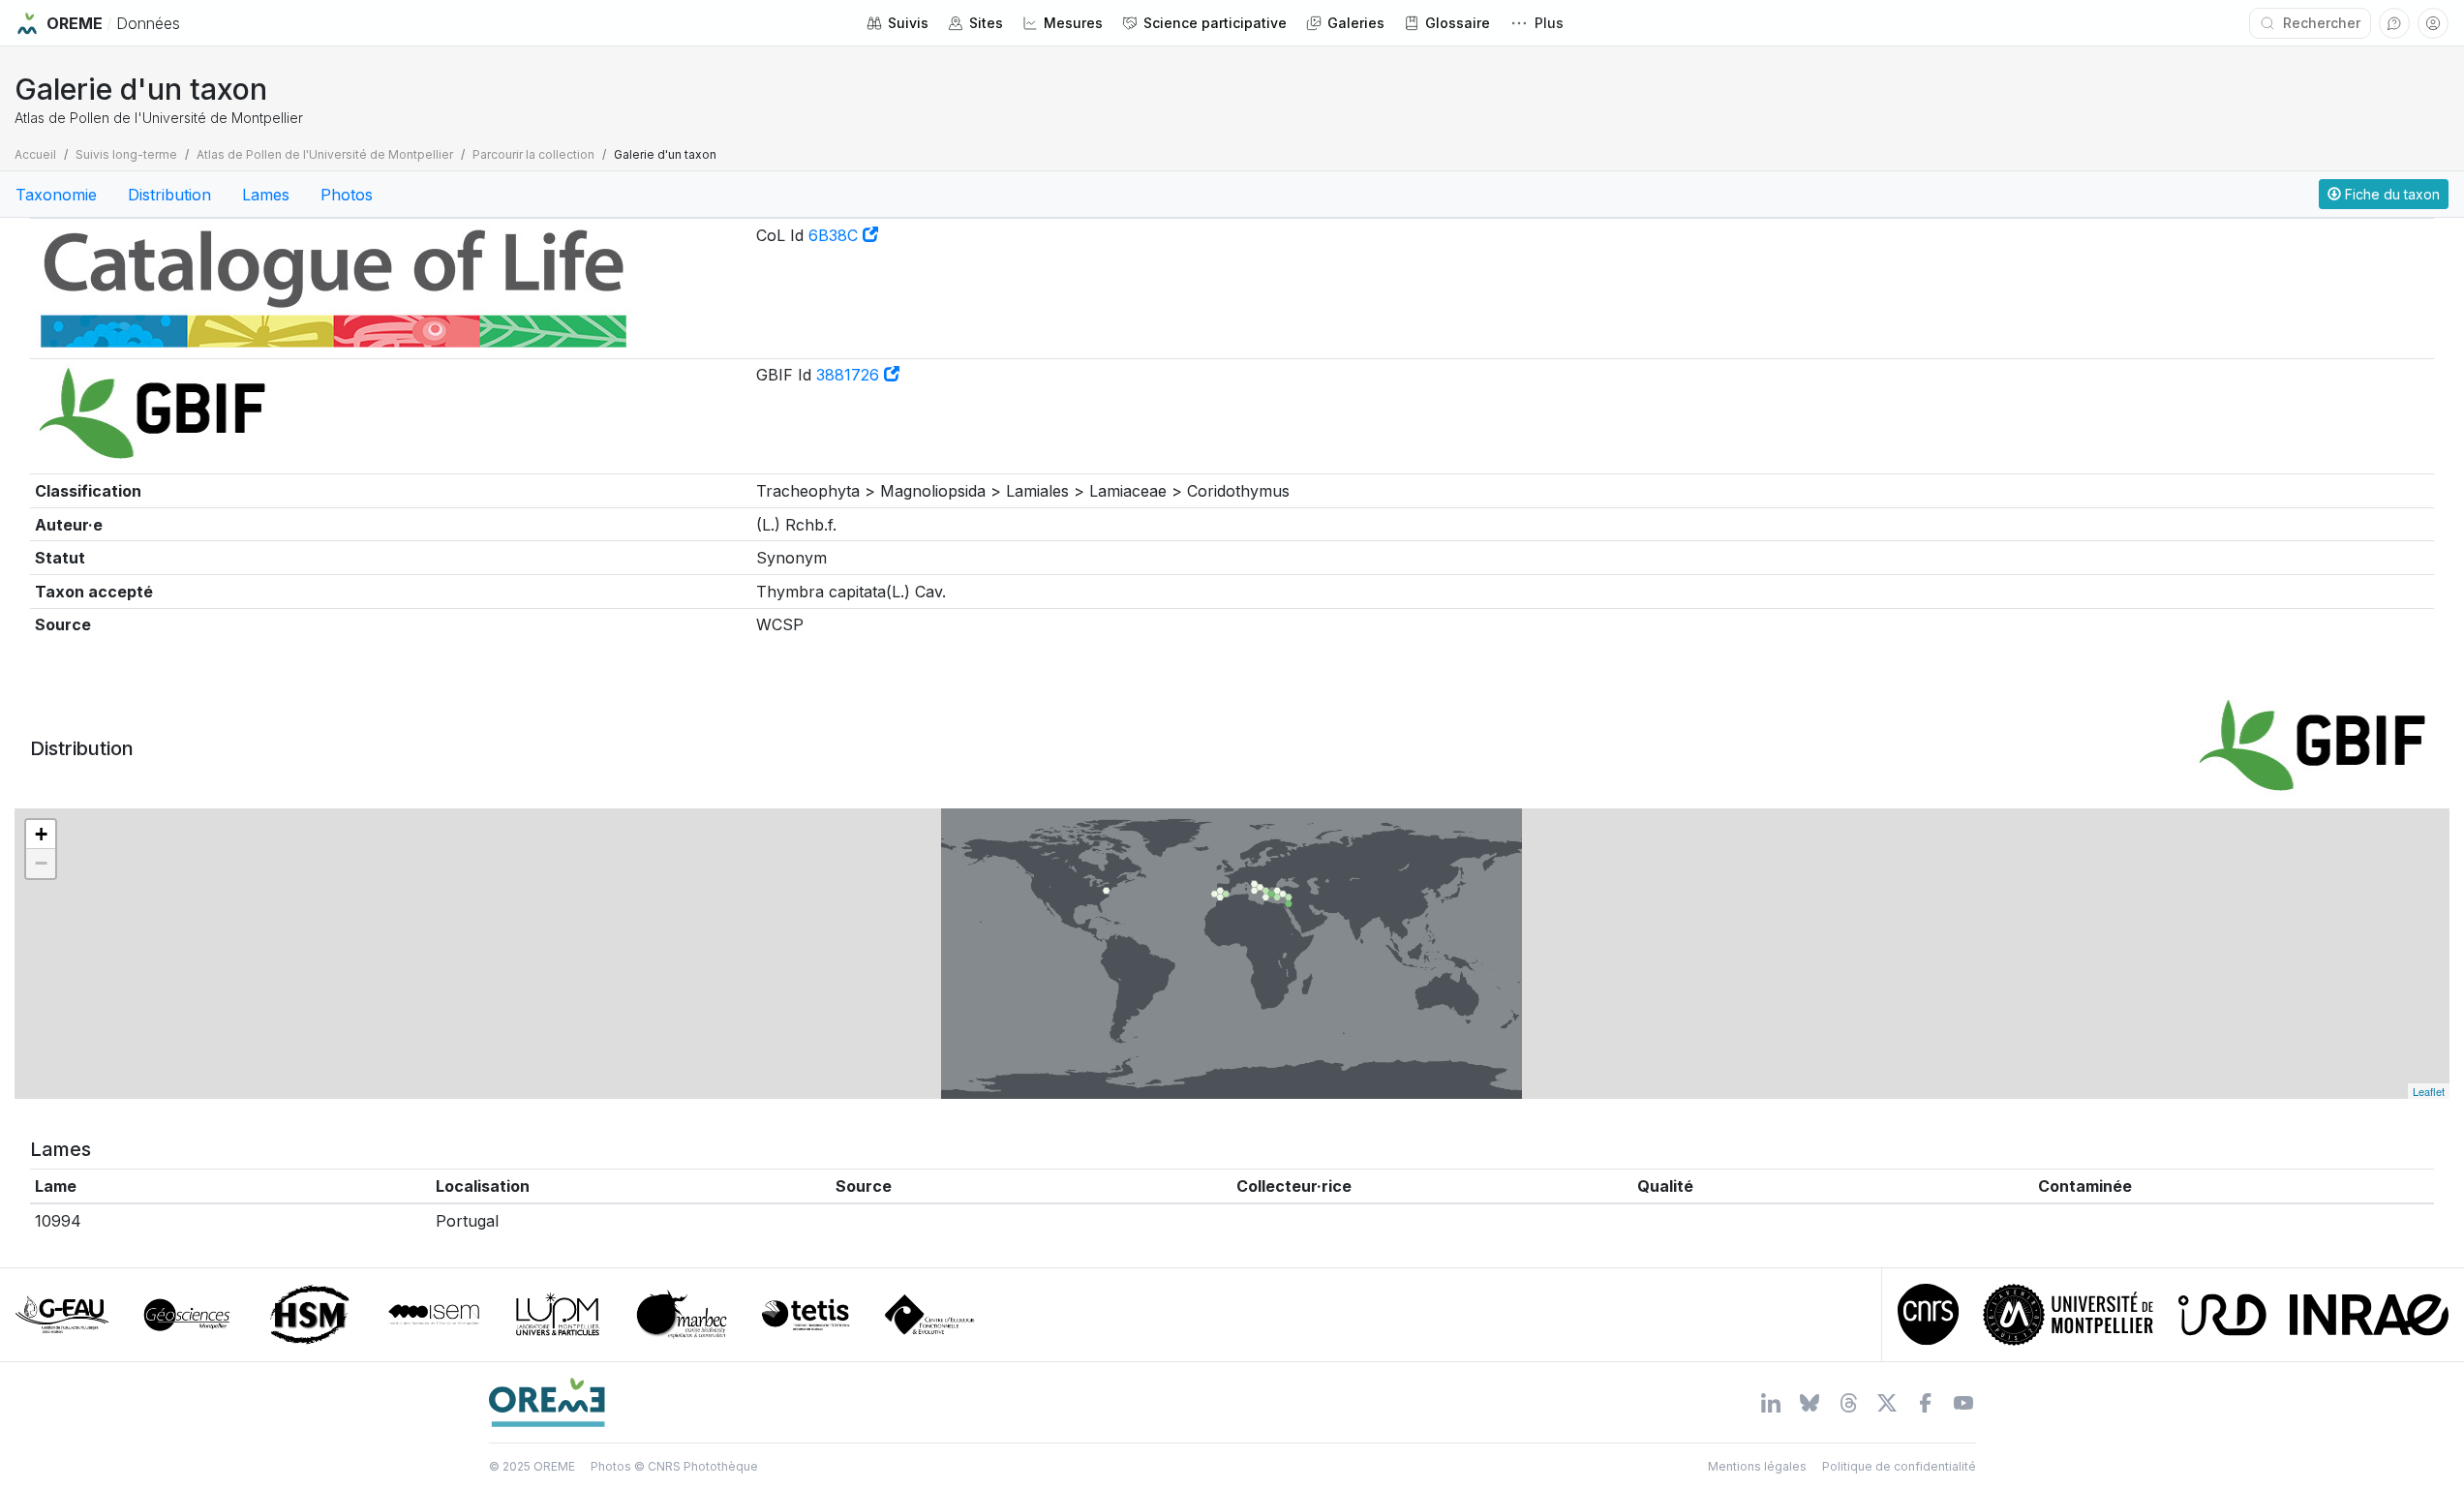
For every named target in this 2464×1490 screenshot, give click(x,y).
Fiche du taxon (2390, 194)
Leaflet (2429, 1091)
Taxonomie (56, 195)
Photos (347, 195)
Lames (266, 195)
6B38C (836, 235)
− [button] (41, 863)
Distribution (169, 195)
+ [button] (41, 834)
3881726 (850, 375)
